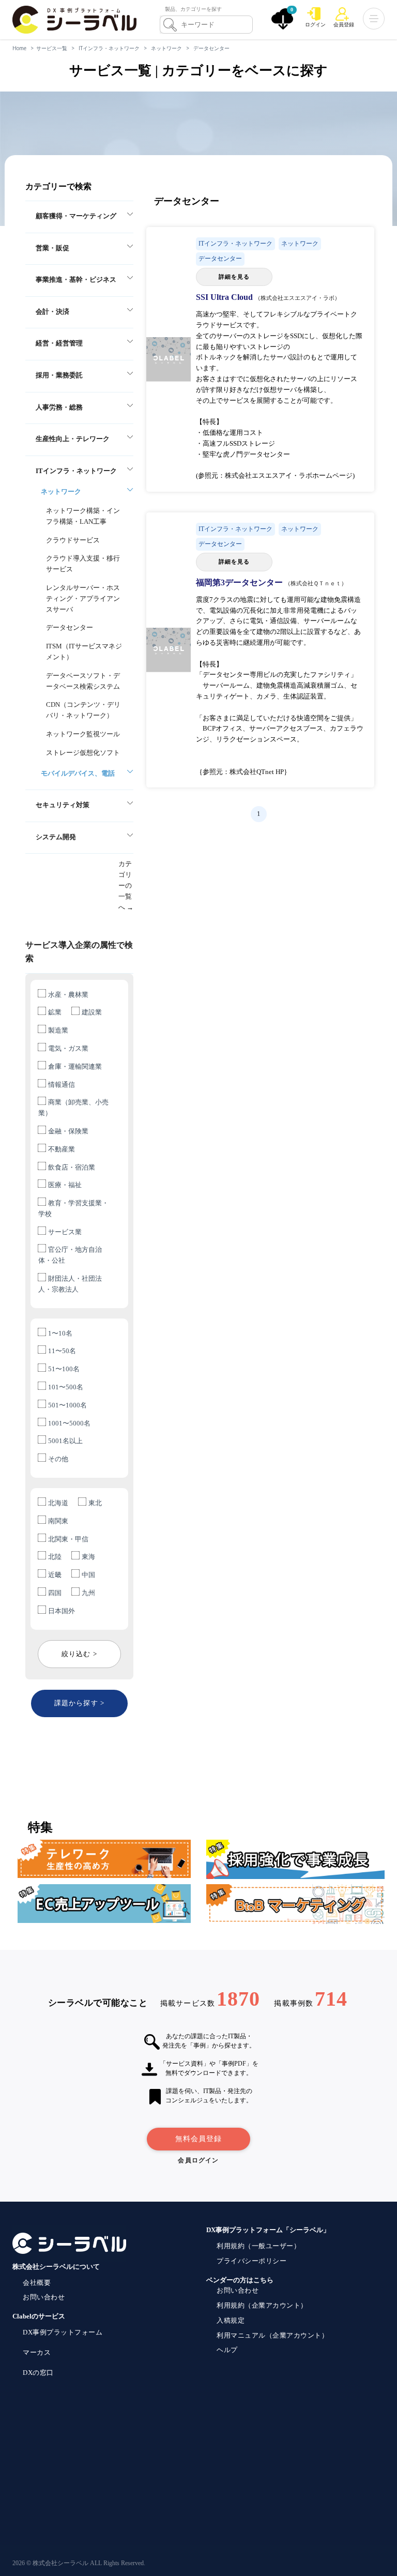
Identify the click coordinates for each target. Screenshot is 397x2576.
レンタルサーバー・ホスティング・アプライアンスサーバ (83, 598)
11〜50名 (62, 1351)
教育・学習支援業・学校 (73, 1208)
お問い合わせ (44, 2297)
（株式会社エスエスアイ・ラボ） (297, 298)
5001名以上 (65, 1441)
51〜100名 (64, 1369)
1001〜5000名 (69, 1423)
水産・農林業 (68, 995)
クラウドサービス (73, 540)
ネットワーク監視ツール (83, 734)
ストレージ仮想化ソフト (83, 753)
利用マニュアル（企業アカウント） (272, 2335)
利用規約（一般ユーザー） (258, 2246)
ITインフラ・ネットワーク (109, 48)
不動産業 (62, 1149)
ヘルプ (227, 2350)
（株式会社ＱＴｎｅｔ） (316, 583)
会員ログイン (198, 2160)
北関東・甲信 (68, 1539)
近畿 (55, 1575)
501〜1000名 (67, 1405)
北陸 (55, 1557)
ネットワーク (166, 48)
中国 (88, 1575)
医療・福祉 (65, 1185)
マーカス (37, 2352)
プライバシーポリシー (251, 2261)
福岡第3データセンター (240, 582)
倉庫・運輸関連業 (75, 1066)
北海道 (58, 1503)
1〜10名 (60, 1333)
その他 (58, 1459)
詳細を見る (234, 277)
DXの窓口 (38, 2373)
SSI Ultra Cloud (225, 297)
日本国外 (62, 1611)
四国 (55, 1593)
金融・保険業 (68, 1131)
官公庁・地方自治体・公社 (70, 1255)
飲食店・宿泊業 (72, 1167)
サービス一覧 (52, 48)
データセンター (211, 48)
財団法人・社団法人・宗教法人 (70, 1284)
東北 (95, 1503)
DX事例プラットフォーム (63, 2332)
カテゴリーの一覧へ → (126, 885)
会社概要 (37, 2283)
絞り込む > (79, 1654)
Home (19, 48)
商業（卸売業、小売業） (73, 1108)
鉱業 (55, 1012)
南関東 (58, 1521)
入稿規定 (231, 2320)
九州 (88, 1593)
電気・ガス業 (68, 1048)
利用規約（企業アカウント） (262, 2305)
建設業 (92, 1012)
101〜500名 (66, 1387)
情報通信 (62, 1085)
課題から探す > (79, 1703)
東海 (88, 1557)
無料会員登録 (198, 2139)
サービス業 (65, 1232)
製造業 (58, 1030)
